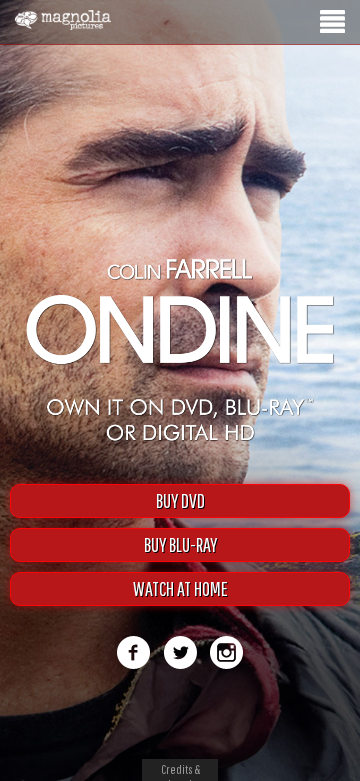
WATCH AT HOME (180, 588)
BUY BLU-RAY (180, 544)
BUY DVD (180, 500)
